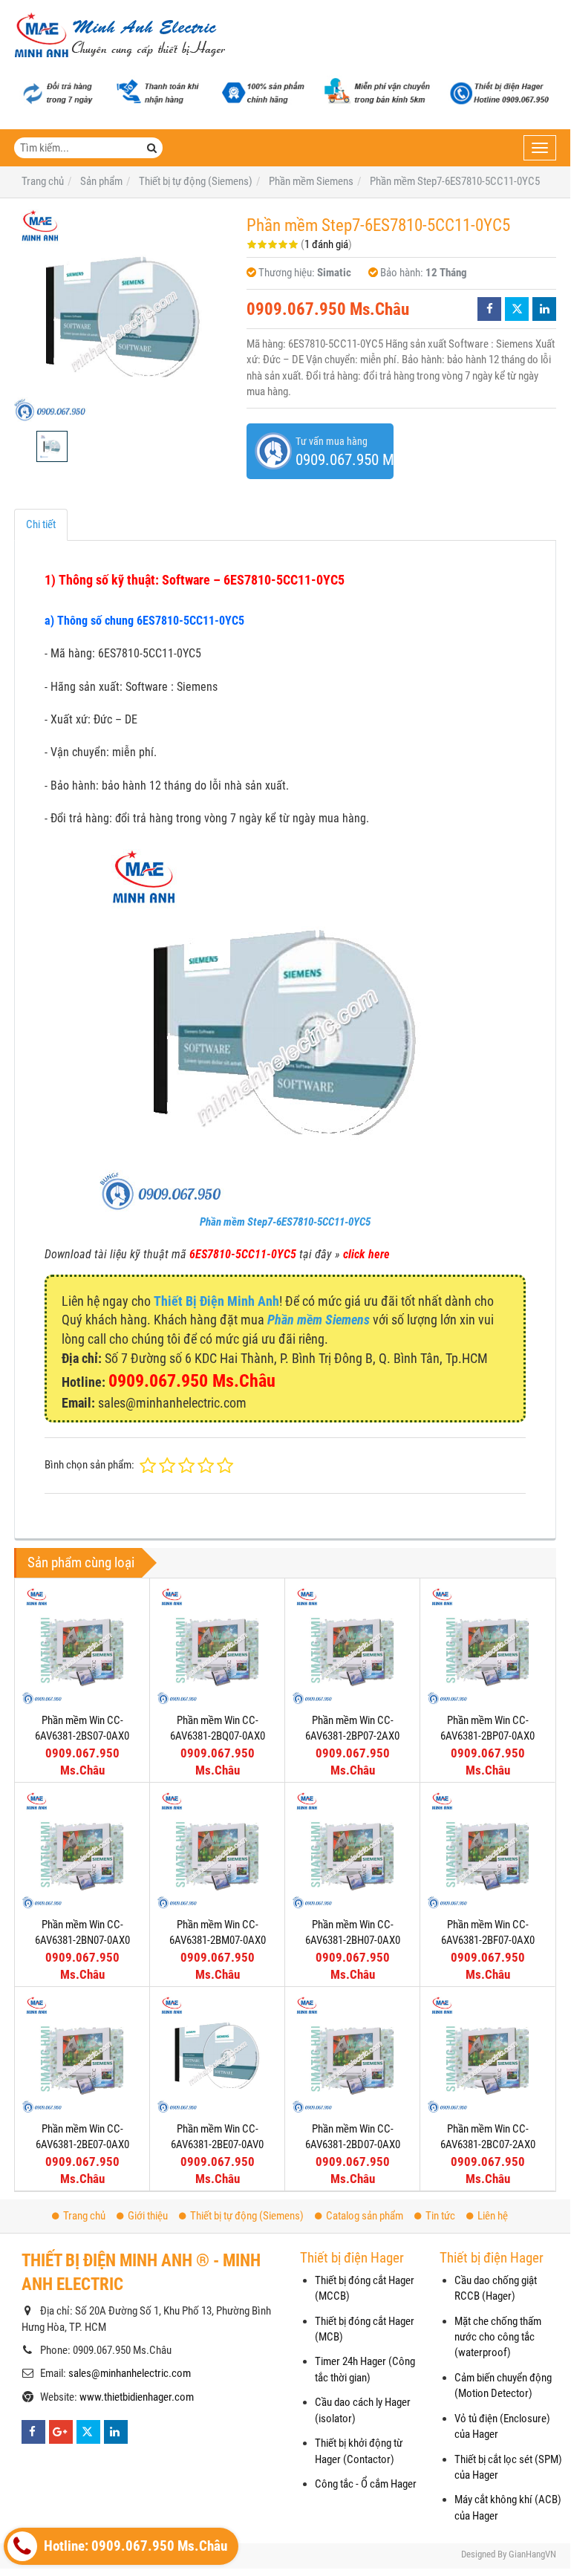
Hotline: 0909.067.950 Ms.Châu (134, 2546)
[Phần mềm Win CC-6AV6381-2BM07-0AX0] (217, 1850)
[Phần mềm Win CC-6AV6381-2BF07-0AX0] (487, 1850)
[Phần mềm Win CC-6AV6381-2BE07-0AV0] (217, 2054)
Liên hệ (493, 2216)
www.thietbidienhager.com (137, 2397)
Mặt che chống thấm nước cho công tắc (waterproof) (498, 2337)
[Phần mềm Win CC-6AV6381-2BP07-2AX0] (352, 1646)
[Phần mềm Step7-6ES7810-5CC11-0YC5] (123, 315)
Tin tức (440, 2216)
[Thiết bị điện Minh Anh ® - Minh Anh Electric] (120, 36)
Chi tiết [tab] (41, 524)
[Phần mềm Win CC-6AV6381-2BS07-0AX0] (82, 1646)
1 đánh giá (326, 244)
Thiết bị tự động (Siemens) (247, 2216)
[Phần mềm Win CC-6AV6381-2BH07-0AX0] (352, 1850)
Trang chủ (84, 2216)
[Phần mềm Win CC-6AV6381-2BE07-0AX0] (82, 2054)
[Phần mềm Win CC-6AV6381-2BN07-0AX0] (82, 1850)
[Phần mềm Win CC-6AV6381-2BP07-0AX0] (487, 1646)
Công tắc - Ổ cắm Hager (366, 2484)
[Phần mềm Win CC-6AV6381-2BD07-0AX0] (352, 2054)
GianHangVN (532, 2554)
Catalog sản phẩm (365, 2216)
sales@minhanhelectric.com (130, 2373)
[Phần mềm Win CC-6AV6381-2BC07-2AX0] (487, 2054)
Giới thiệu (148, 2216)
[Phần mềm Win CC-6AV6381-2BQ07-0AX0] (217, 1646)
